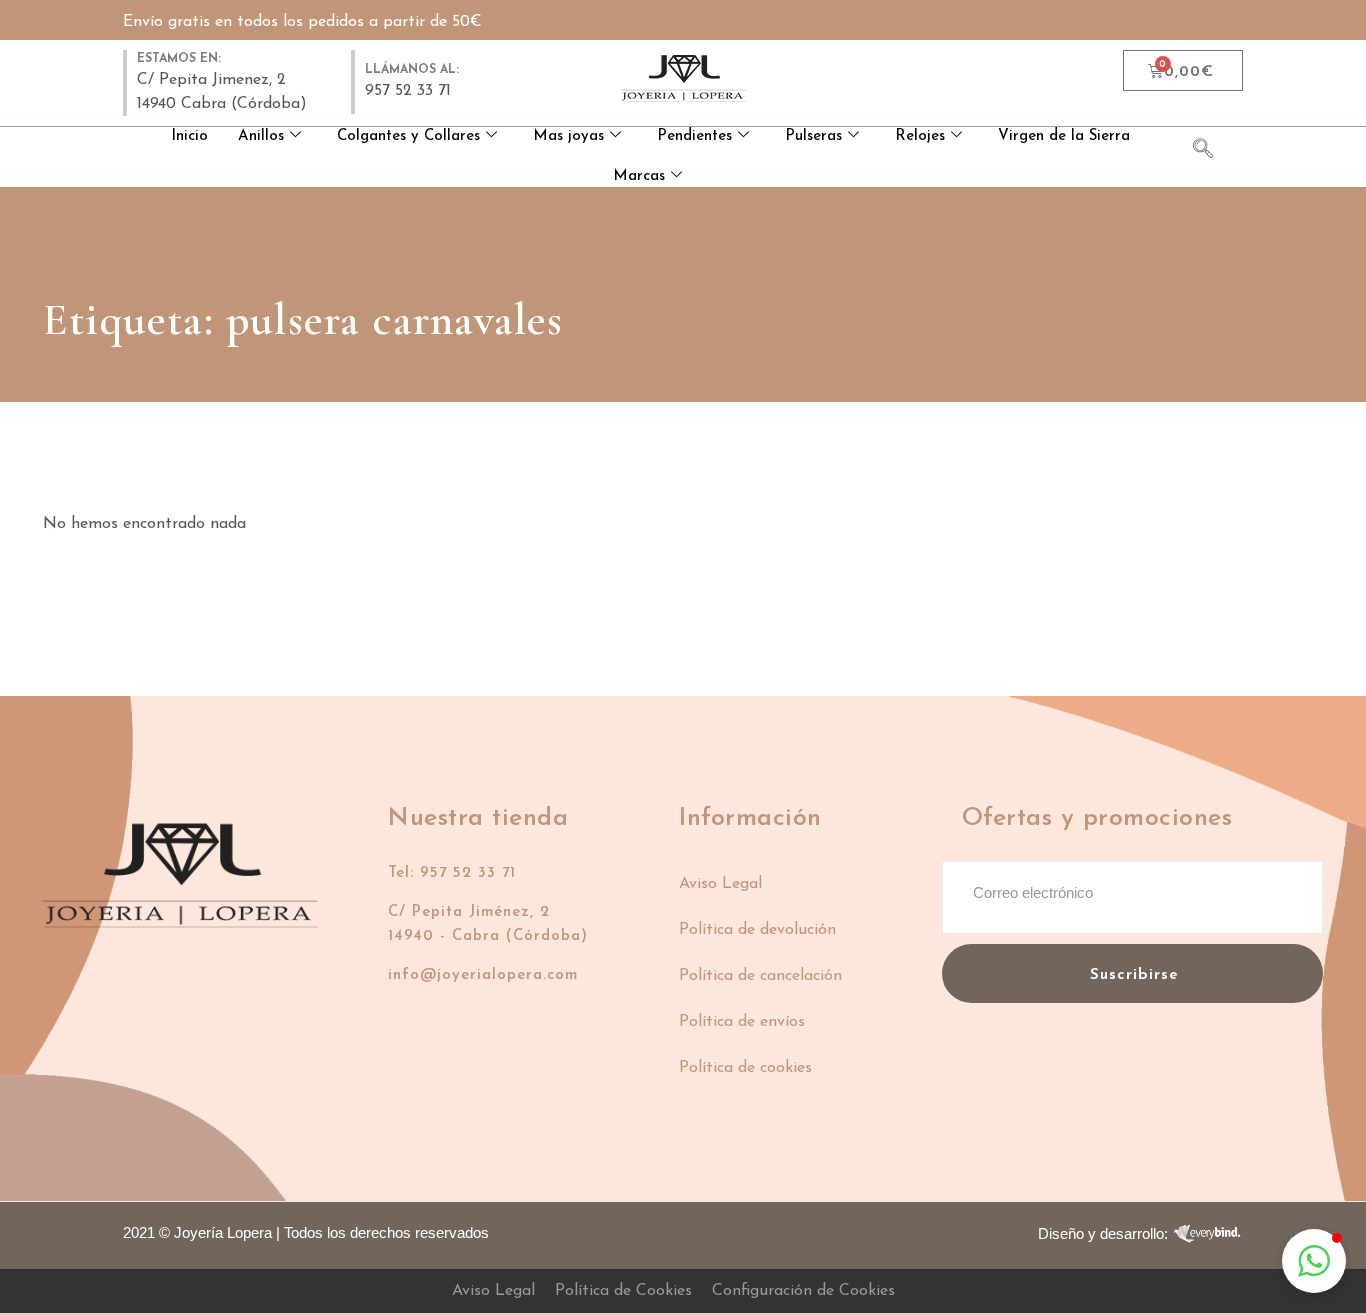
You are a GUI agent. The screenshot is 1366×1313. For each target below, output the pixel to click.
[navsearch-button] (1213, 152)
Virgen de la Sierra (1064, 136)
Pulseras (813, 136)
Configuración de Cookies (803, 1291)
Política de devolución (757, 930)
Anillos (261, 136)
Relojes (920, 136)
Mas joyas (568, 136)
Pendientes (694, 136)
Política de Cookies (623, 1291)
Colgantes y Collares (408, 136)
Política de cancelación (760, 976)
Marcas (639, 176)
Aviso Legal (720, 884)
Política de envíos (742, 1022)
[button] (1314, 1261)
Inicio (189, 136)
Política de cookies (745, 1068)
